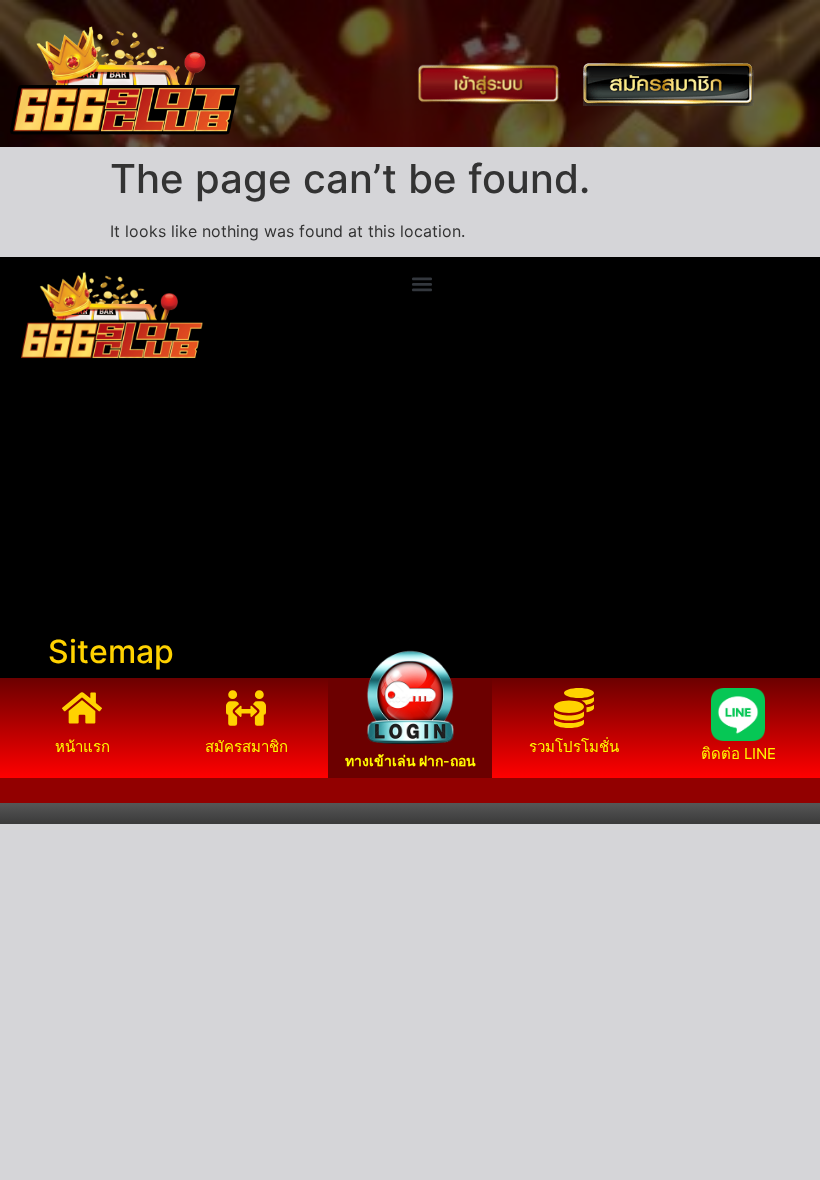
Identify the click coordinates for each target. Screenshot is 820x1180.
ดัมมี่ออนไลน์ (56, 517)
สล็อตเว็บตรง (55, 565)
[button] (422, 283)
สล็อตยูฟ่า (44, 469)
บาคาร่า (38, 493)
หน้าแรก (82, 746)
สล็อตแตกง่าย (58, 541)
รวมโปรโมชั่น (574, 746)
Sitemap (111, 651)
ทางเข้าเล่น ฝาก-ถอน (410, 760)
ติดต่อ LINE (738, 753)
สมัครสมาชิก (246, 746)
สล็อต (30, 589)
